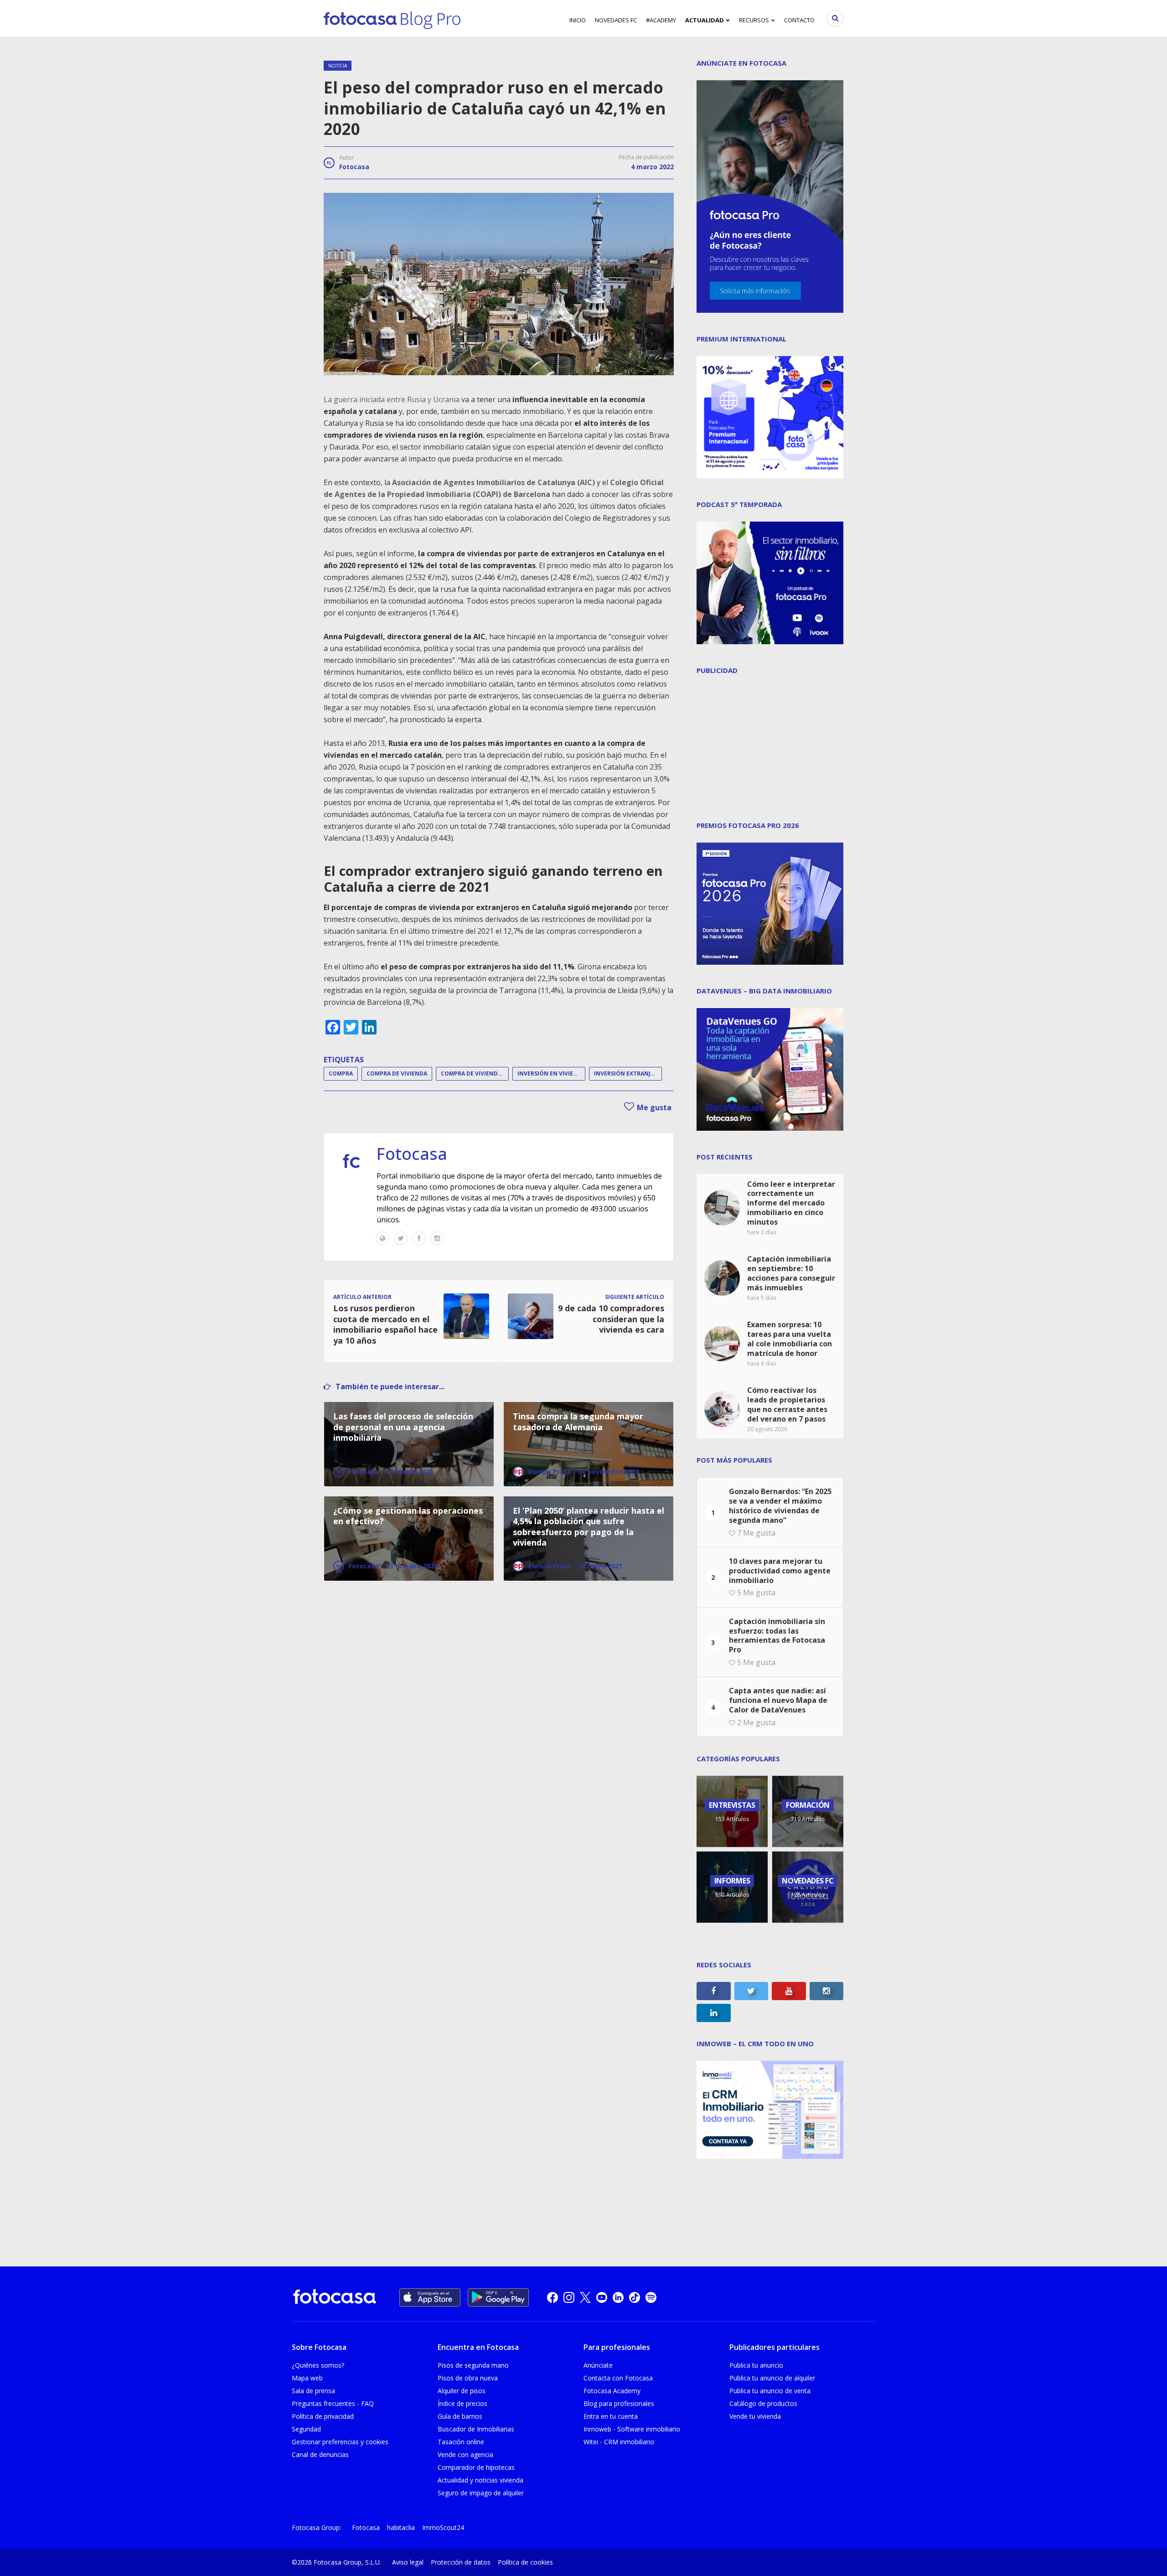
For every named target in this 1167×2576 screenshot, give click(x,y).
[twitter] (585, 2297)
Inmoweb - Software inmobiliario (632, 2429)
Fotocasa (354, 167)
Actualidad (705, 20)
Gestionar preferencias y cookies (340, 2442)
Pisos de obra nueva (468, 2378)
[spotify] (651, 2297)
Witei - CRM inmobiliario (619, 2442)
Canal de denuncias (320, 2454)
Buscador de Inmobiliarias (476, 2429)
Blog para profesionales (619, 2403)
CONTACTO (799, 20)
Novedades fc (616, 20)
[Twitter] (401, 1238)
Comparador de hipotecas (476, 2467)
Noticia (338, 66)
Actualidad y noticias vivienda (480, 2480)
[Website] (382, 1238)
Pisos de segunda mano (473, 2365)
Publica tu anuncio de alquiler (772, 2378)
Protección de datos (461, 2562)
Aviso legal (408, 2562)
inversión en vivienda (551, 1073)
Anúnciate (598, 2365)
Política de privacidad (323, 2416)
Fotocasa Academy (612, 2391)
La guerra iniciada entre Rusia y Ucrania (392, 399)
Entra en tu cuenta (611, 2416)
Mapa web (307, 2378)
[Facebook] (419, 1238)
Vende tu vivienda (755, 2416)
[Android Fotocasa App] (498, 2297)
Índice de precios (462, 2403)
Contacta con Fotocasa (618, 2378)
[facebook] (553, 2297)
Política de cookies (525, 2562)
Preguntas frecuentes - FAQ (333, 2403)
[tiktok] (635, 2297)
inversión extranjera (627, 1073)
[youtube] (602, 2297)
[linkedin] (618, 2297)
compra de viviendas (473, 1073)
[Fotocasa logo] (335, 2298)
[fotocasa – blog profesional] (392, 18)
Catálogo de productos (763, 2403)
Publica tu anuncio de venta (770, 2391)
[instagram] (569, 2297)
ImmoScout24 (443, 2527)
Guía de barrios (460, 2416)
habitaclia (401, 2527)
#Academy (661, 20)
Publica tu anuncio (756, 2365)
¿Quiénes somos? (318, 2365)
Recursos (754, 20)
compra (341, 1073)
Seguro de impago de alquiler (481, 2493)
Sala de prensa (313, 2391)
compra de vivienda (397, 1073)
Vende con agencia (465, 2454)
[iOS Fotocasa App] (430, 2297)
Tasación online (461, 2442)
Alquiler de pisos (462, 2391)
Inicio (578, 20)
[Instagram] (437, 1238)
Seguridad (306, 2429)
